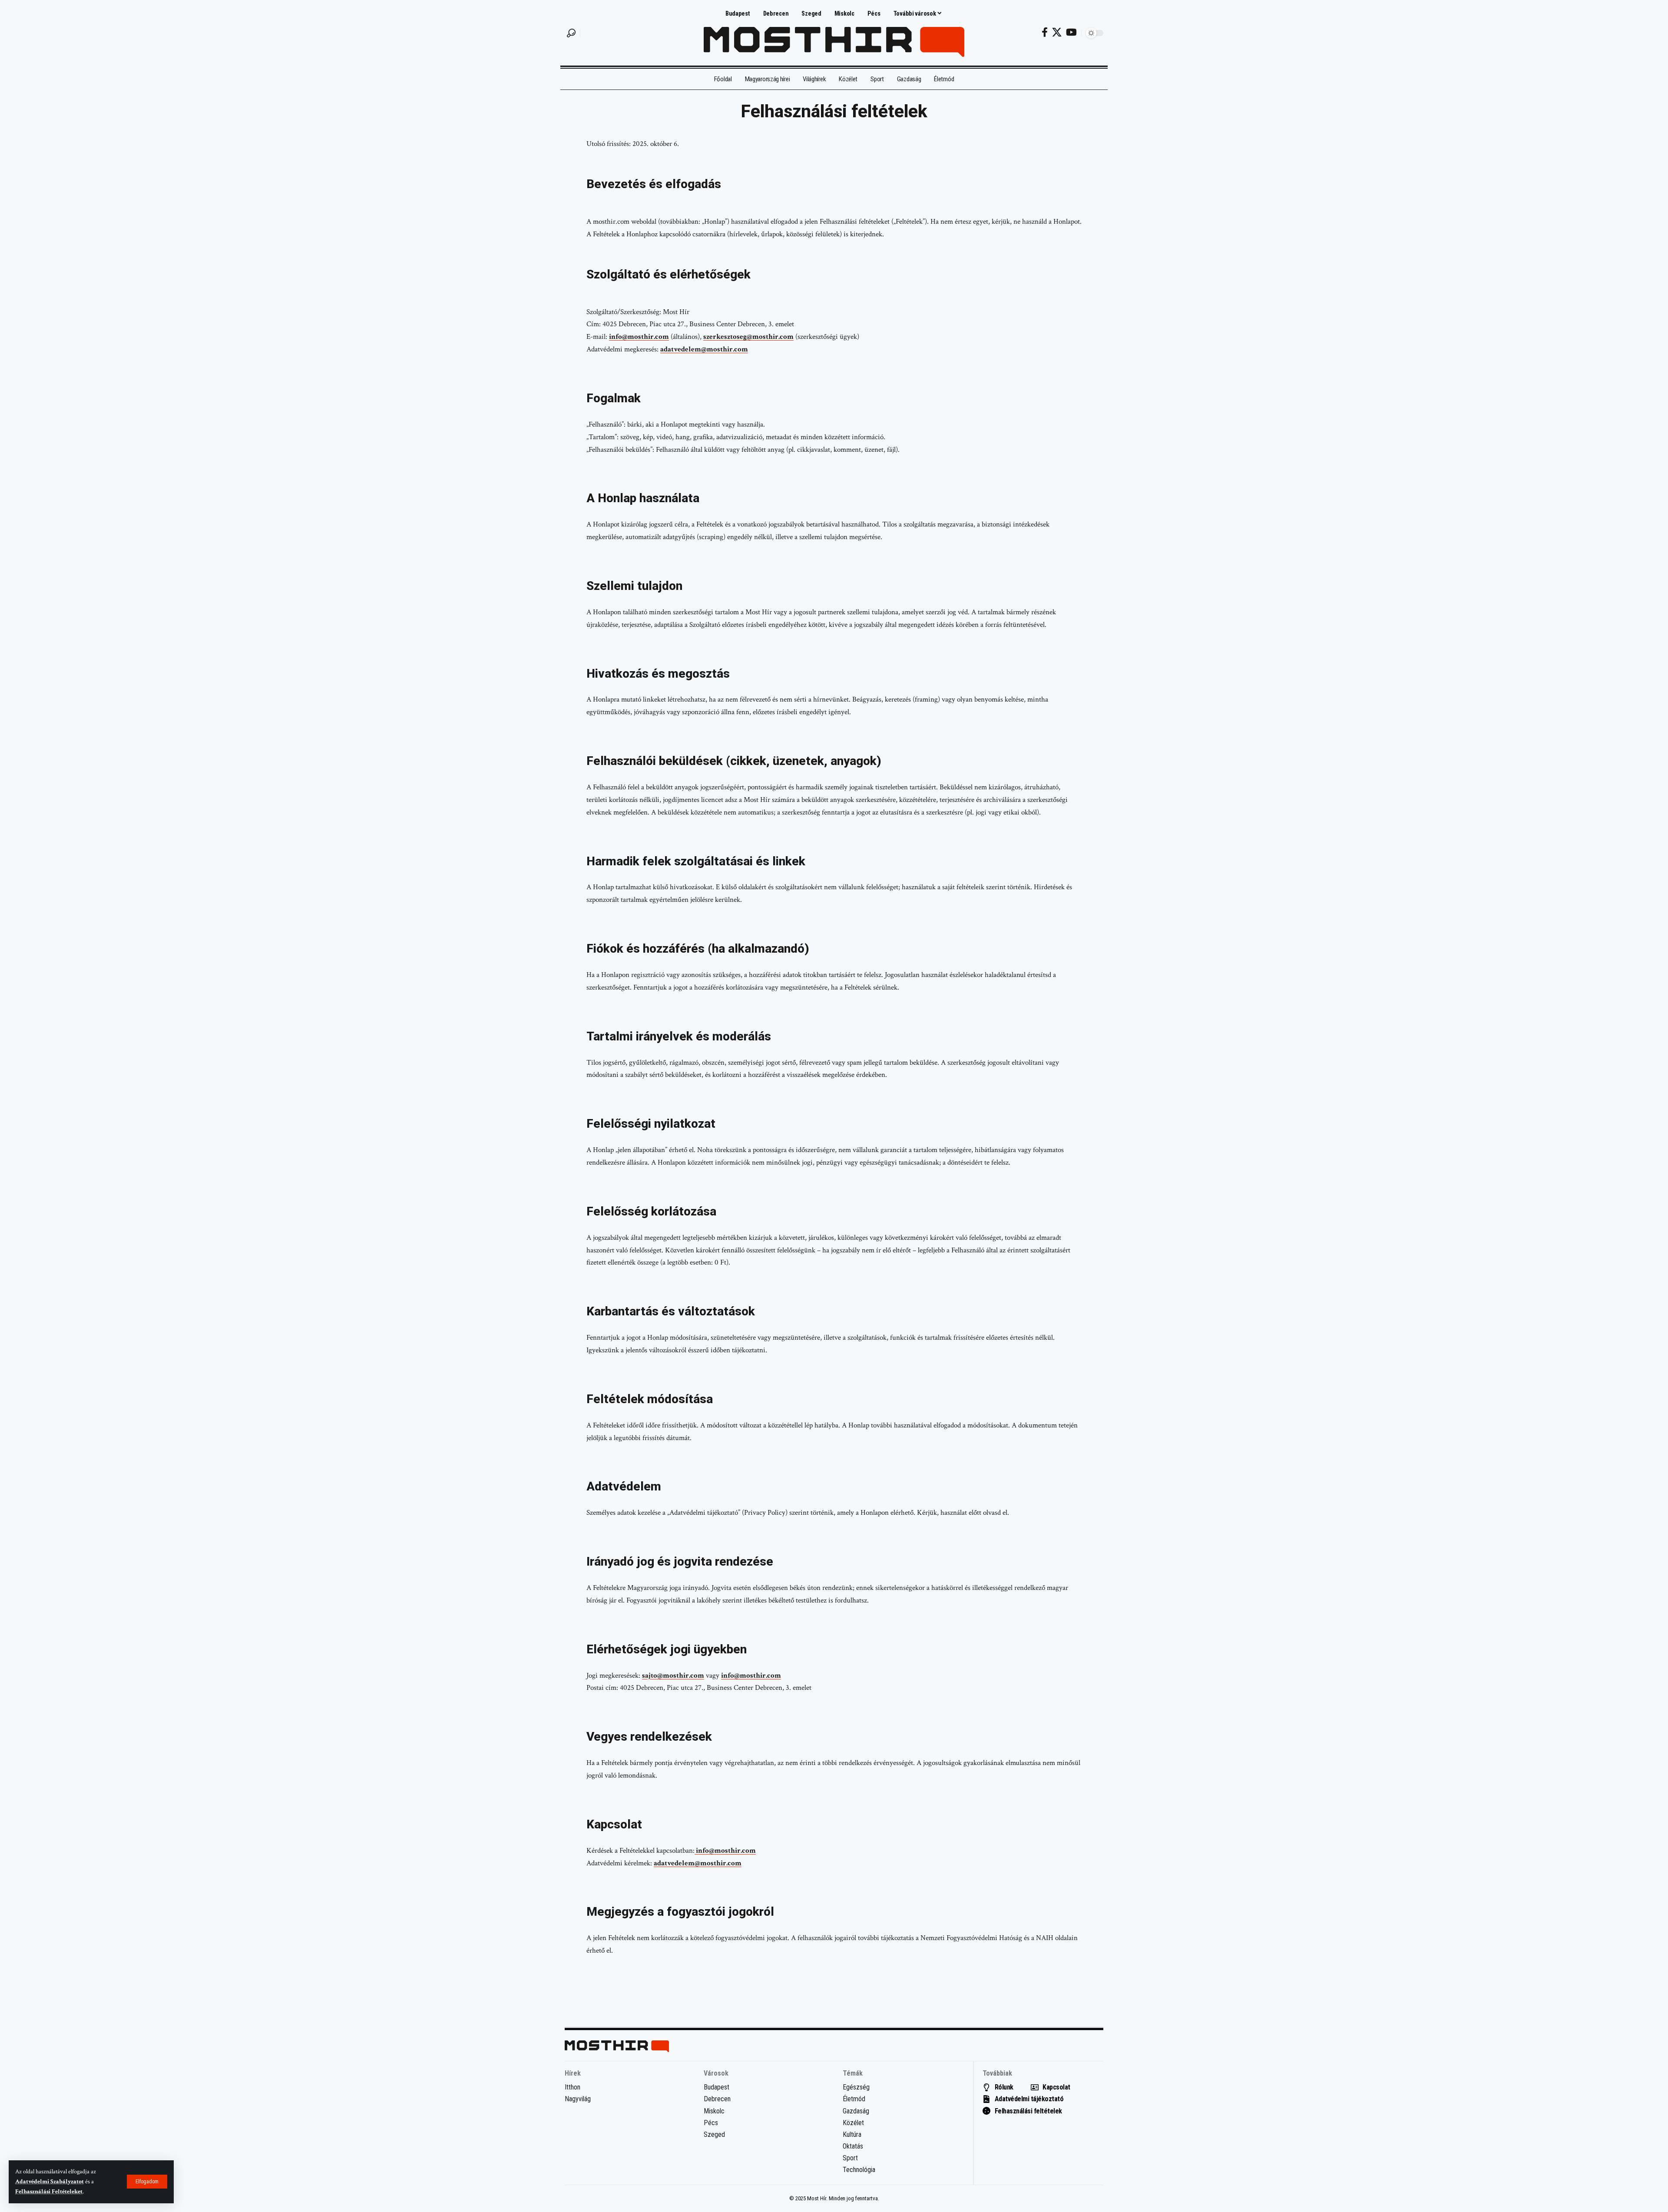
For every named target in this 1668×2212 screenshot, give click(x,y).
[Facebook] (1045, 32)
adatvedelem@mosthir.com (704, 349)
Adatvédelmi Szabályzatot (50, 2182)
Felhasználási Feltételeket (49, 2192)
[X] (1057, 32)
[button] (147, 2182)
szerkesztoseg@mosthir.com (748, 337)
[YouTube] (1071, 32)
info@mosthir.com (639, 337)
